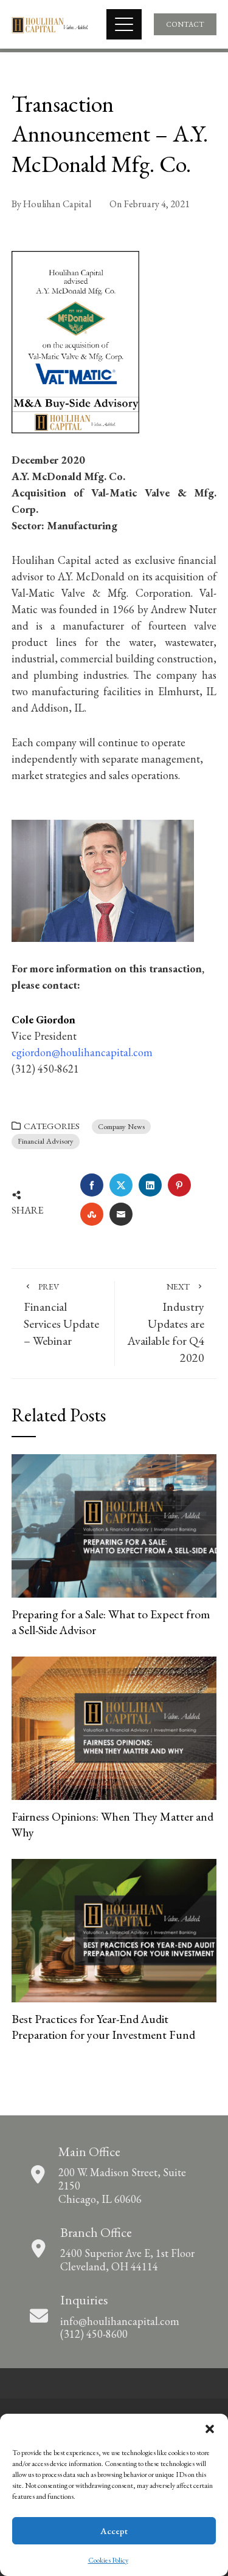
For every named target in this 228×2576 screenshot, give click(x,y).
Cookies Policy (108, 2560)
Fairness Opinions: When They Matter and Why (112, 1824)
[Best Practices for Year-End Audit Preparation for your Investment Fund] (114, 1929)
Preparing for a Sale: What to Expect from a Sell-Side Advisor (111, 1622)
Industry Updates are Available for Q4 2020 (166, 1323)
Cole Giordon (43, 1019)
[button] (210, 2429)
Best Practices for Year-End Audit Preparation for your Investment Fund (103, 2027)
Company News (121, 1126)
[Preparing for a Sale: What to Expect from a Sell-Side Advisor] (114, 1524)
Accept (114, 2531)
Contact (185, 24)
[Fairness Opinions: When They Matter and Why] (114, 1727)
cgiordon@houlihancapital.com (82, 1052)
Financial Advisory (46, 1141)
